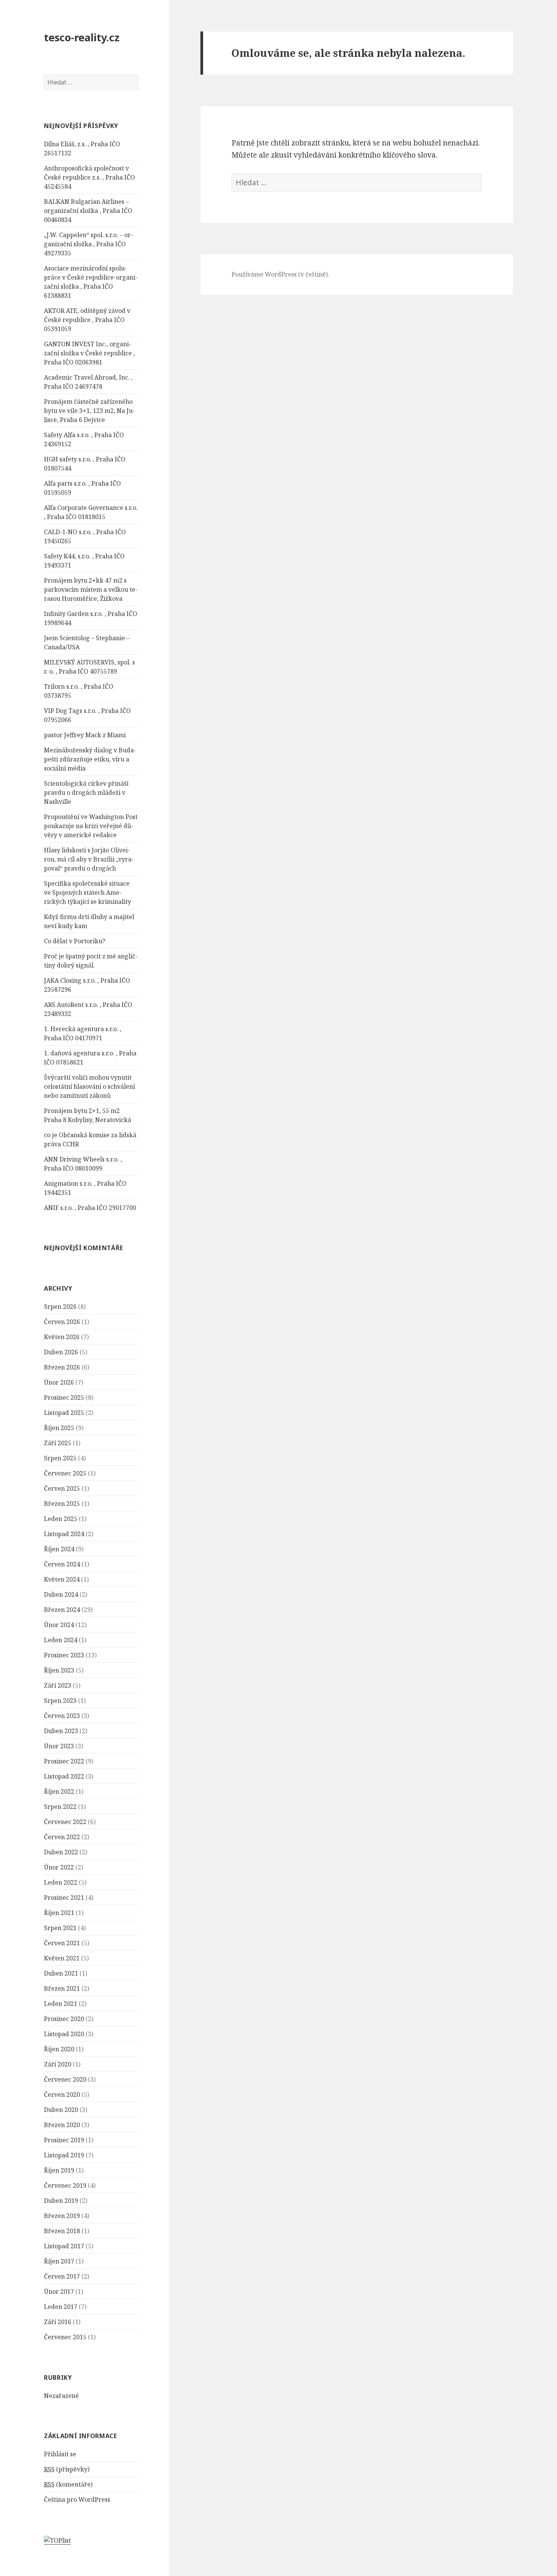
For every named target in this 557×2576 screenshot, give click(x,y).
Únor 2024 (59, 1625)
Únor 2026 (59, 1382)
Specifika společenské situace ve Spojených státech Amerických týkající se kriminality (88, 893)
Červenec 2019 (65, 2185)
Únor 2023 (59, 1746)
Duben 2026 (61, 1352)
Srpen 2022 (60, 1807)
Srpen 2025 (60, 1458)
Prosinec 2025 (64, 1397)
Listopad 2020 (64, 2034)
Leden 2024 (61, 1640)
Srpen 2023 (60, 1701)
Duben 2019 (61, 2201)
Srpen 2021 (60, 1928)
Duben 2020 (61, 2110)
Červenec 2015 (65, 2337)
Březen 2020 (62, 2125)
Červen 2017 (62, 2276)
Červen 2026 (62, 1322)
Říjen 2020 (59, 2049)
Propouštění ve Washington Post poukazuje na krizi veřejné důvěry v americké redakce (91, 826)
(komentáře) (68, 2484)
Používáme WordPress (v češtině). (280, 274)
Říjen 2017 (59, 2261)
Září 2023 (58, 1685)
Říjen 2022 (59, 1791)
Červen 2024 (62, 1564)
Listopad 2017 (64, 2246)
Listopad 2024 (64, 1534)
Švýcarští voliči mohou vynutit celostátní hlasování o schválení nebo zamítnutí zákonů (89, 1086)
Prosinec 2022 (64, 1761)
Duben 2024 (61, 1594)
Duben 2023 (61, 1731)
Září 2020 (58, 2064)
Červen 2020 (62, 2095)
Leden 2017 (61, 2307)
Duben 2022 (61, 1852)
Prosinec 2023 (64, 1655)
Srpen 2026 (60, 1307)
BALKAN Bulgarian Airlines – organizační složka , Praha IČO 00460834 (88, 211)
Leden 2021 (61, 2004)
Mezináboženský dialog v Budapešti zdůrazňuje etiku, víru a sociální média (90, 759)
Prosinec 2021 (64, 1898)
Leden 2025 (61, 1519)
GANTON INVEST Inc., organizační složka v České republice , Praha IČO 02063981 (89, 353)
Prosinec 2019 (64, 2140)
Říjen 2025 (59, 1428)
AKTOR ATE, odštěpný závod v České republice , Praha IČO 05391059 (87, 320)
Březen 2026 (62, 1367)
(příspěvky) (67, 2469)
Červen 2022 (62, 1837)
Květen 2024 (62, 1579)
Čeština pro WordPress (77, 2499)
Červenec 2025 (65, 1473)
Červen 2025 (62, 1488)
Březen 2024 (62, 1610)
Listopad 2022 (64, 1776)
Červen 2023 (62, 1716)
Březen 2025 (62, 1504)
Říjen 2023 (59, 1670)
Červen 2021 (62, 1943)
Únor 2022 (59, 1867)
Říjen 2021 (59, 1913)
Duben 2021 (61, 1973)
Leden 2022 (61, 1882)
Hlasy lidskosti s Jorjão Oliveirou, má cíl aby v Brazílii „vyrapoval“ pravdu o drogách (89, 859)
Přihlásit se (60, 2454)
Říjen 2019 (59, 2170)
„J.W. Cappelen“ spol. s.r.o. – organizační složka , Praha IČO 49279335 (88, 244)
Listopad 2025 (64, 1413)
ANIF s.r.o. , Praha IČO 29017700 (90, 1208)
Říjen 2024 (59, 1549)
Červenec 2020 (65, 2079)
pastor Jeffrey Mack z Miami (85, 735)
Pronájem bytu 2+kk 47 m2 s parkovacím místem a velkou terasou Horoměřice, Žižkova (91, 589)
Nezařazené (61, 2396)
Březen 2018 (62, 2231)
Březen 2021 (62, 1988)
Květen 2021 (62, 1958)
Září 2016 (58, 2322)
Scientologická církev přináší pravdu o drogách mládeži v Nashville (86, 792)
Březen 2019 (62, 2216)
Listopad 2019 (64, 2155)
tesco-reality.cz (82, 37)
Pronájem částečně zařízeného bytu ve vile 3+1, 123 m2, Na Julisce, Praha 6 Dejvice (89, 411)
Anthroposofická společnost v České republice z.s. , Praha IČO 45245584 (89, 177)
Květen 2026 (62, 1337)
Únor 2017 (59, 2292)
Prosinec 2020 (64, 2019)
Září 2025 (58, 1443)
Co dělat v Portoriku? (75, 941)
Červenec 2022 (65, 1822)
